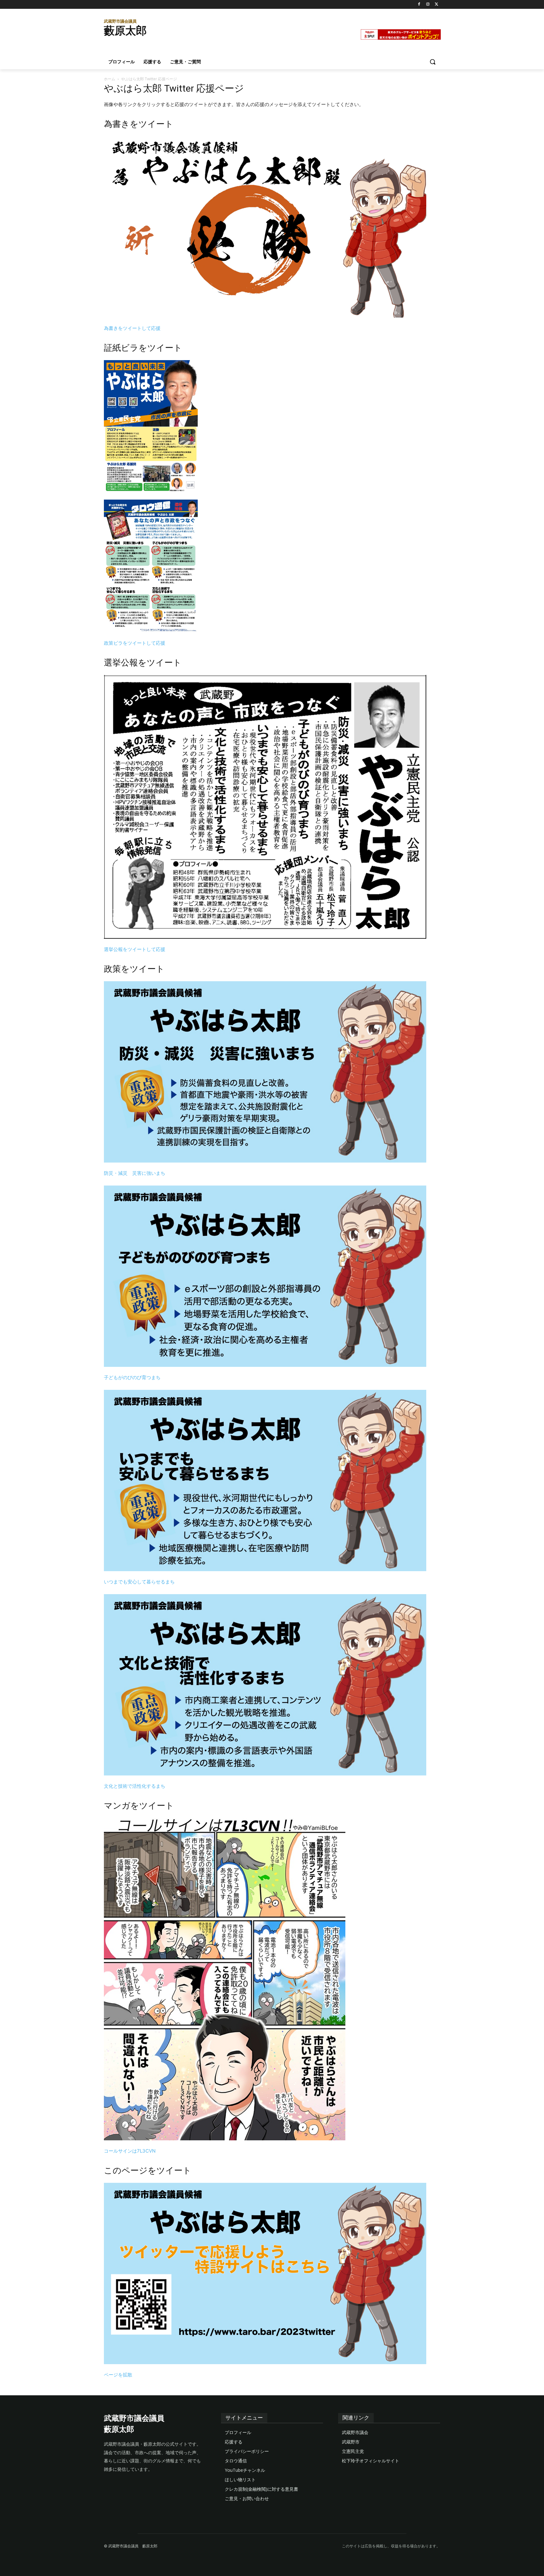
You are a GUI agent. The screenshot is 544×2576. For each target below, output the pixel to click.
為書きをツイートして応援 (132, 328)
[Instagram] (428, 5)
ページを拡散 (118, 2375)
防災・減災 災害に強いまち (135, 1173)
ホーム (110, 79)
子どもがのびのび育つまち (132, 1377)
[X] (436, 5)
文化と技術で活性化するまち (135, 1786)
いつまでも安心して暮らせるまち (139, 1582)
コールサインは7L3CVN (130, 2151)
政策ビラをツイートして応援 (135, 643)
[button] (433, 62)
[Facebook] (419, 5)
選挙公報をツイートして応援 (135, 949)
